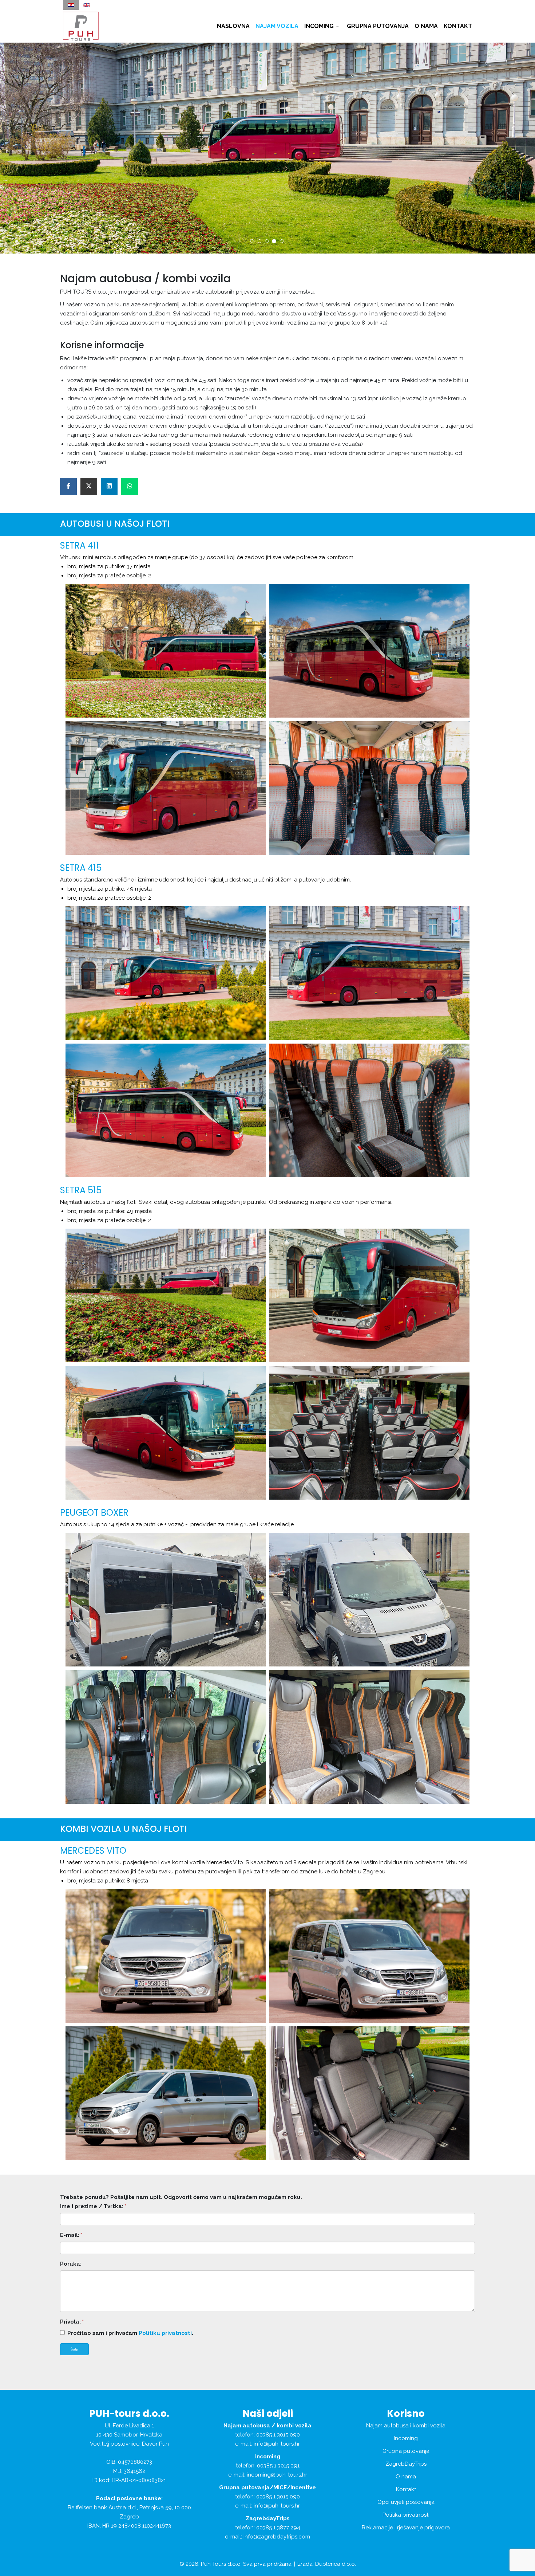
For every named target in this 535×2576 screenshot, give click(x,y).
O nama (426, 26)
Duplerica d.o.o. (336, 2564)
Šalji (74, 2349)
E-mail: (71, 2235)
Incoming (319, 26)
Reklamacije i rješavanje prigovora (406, 2528)
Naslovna (233, 26)
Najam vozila (277, 26)
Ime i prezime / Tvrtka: (93, 2206)
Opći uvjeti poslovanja (406, 2502)
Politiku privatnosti (165, 2333)
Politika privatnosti (406, 2515)
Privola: (72, 2322)
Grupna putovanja (378, 26)
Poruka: (71, 2264)
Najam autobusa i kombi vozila (406, 2426)
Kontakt (458, 26)
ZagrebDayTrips (406, 2464)
